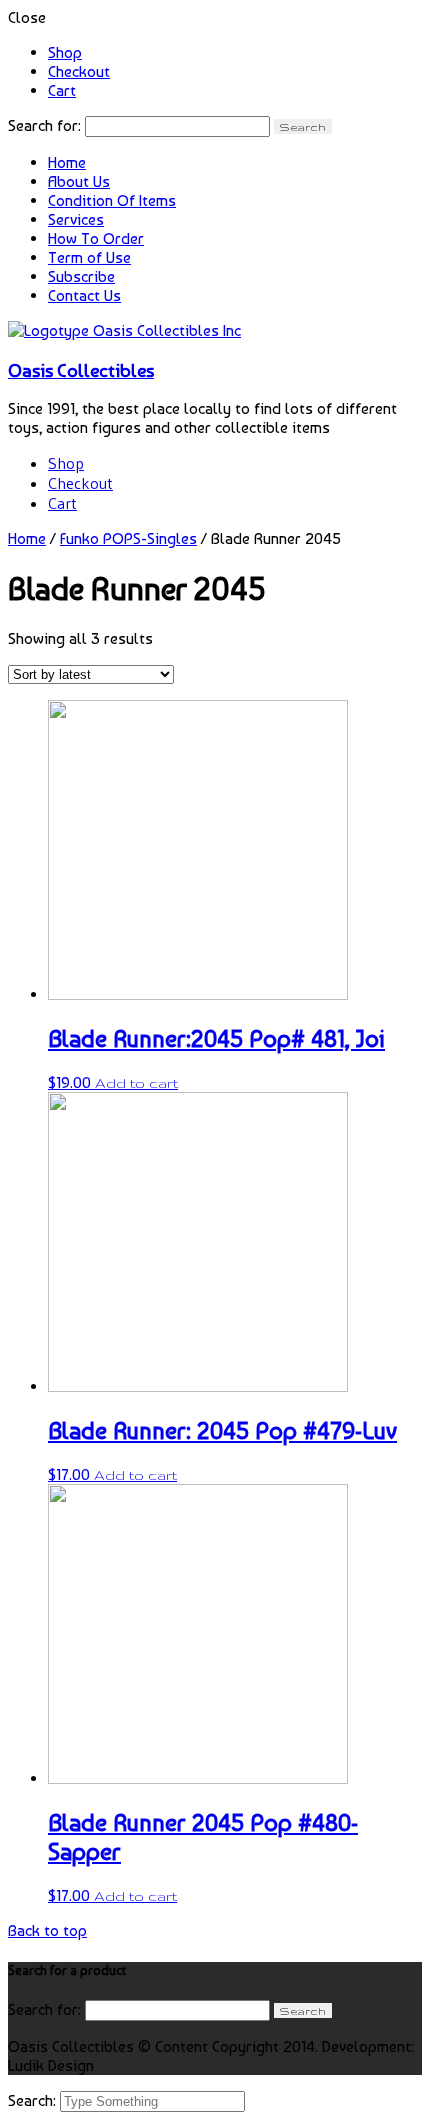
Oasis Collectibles (81, 370)
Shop (65, 52)
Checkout (79, 71)
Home (67, 162)
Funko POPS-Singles (128, 538)
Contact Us (84, 295)
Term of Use (89, 257)
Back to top (47, 1930)
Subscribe (81, 276)
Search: (34, 2100)
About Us (79, 181)
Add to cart (136, 1083)
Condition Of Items (112, 200)
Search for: (44, 125)
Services (76, 219)
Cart (62, 90)
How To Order (96, 238)
